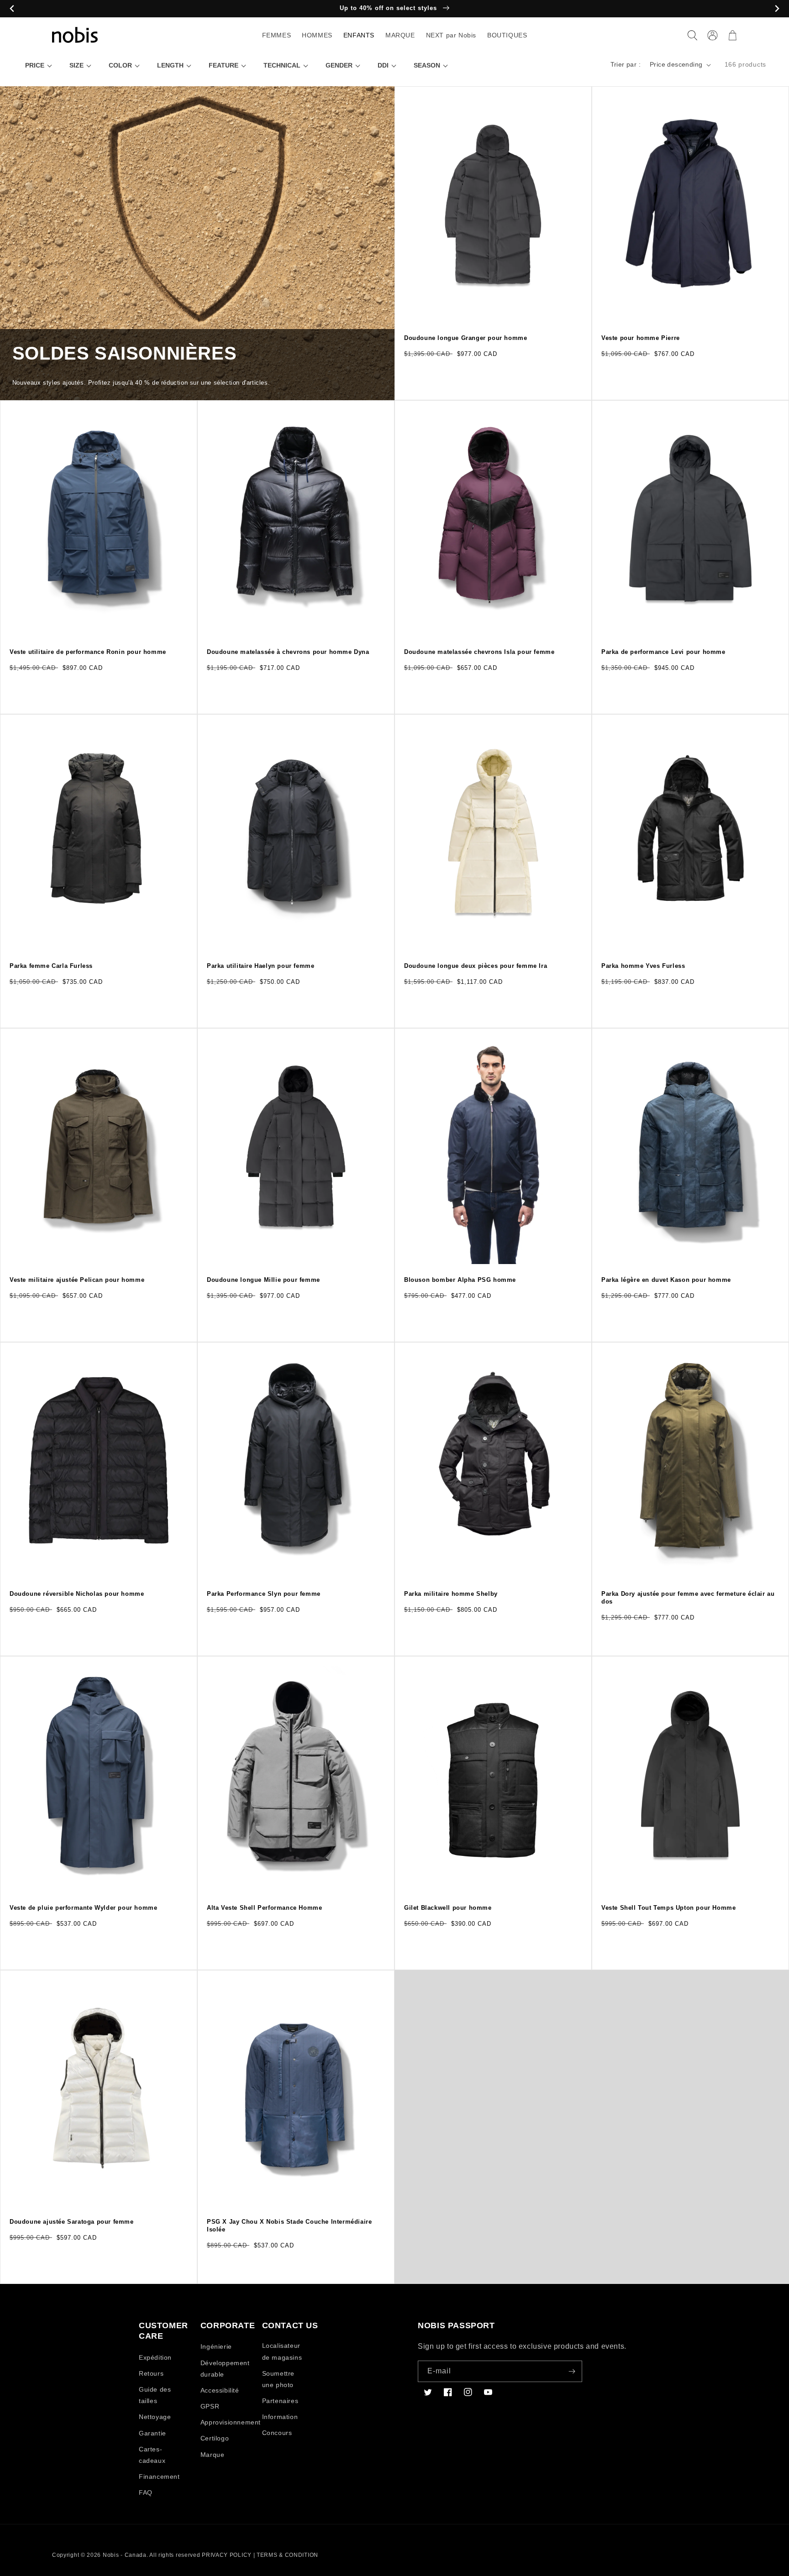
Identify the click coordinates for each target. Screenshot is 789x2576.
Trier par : (626, 64)
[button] (692, 35)
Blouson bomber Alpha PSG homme (460, 1280)
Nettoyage (155, 2417)
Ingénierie (216, 2346)
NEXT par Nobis (451, 35)
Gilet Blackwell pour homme (448, 1908)
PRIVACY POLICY (227, 2555)
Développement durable (225, 2369)
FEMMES (277, 35)
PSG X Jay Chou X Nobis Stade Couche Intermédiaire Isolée (289, 2226)
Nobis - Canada (125, 2555)
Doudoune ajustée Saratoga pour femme (72, 2222)
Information (280, 2417)
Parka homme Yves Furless (643, 966)
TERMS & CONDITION (287, 2555)
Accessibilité (220, 2390)
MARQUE (400, 35)
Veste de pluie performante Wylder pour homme (83, 1908)
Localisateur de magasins (282, 2351)
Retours (151, 2373)
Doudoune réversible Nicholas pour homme (77, 1594)
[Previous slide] (12, 9)
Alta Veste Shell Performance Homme (264, 1908)
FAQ (146, 2492)
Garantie (153, 2433)
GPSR (210, 2406)
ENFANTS (359, 35)
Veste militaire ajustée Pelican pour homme (77, 1280)
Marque (213, 2455)
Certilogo (215, 2438)
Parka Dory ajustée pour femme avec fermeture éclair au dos (688, 1598)
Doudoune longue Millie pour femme (263, 1280)
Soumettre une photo (278, 2379)
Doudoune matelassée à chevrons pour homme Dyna (288, 652)
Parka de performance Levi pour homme (663, 652)
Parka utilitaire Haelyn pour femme (260, 966)
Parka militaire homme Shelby (451, 1594)
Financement (159, 2477)
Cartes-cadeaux (152, 2455)
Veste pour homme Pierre (641, 338)
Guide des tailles (155, 2395)
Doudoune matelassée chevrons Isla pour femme (479, 652)
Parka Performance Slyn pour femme (264, 1594)
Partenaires (280, 2401)
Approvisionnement (231, 2422)
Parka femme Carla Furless (51, 966)
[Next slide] (777, 9)
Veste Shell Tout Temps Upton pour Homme (668, 1908)
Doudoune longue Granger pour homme (466, 338)
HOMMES (317, 35)
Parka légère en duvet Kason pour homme (666, 1280)
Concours (277, 2433)
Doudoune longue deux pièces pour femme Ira (476, 966)
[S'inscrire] (572, 2371)
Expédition (155, 2357)
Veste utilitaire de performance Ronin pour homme (88, 652)
